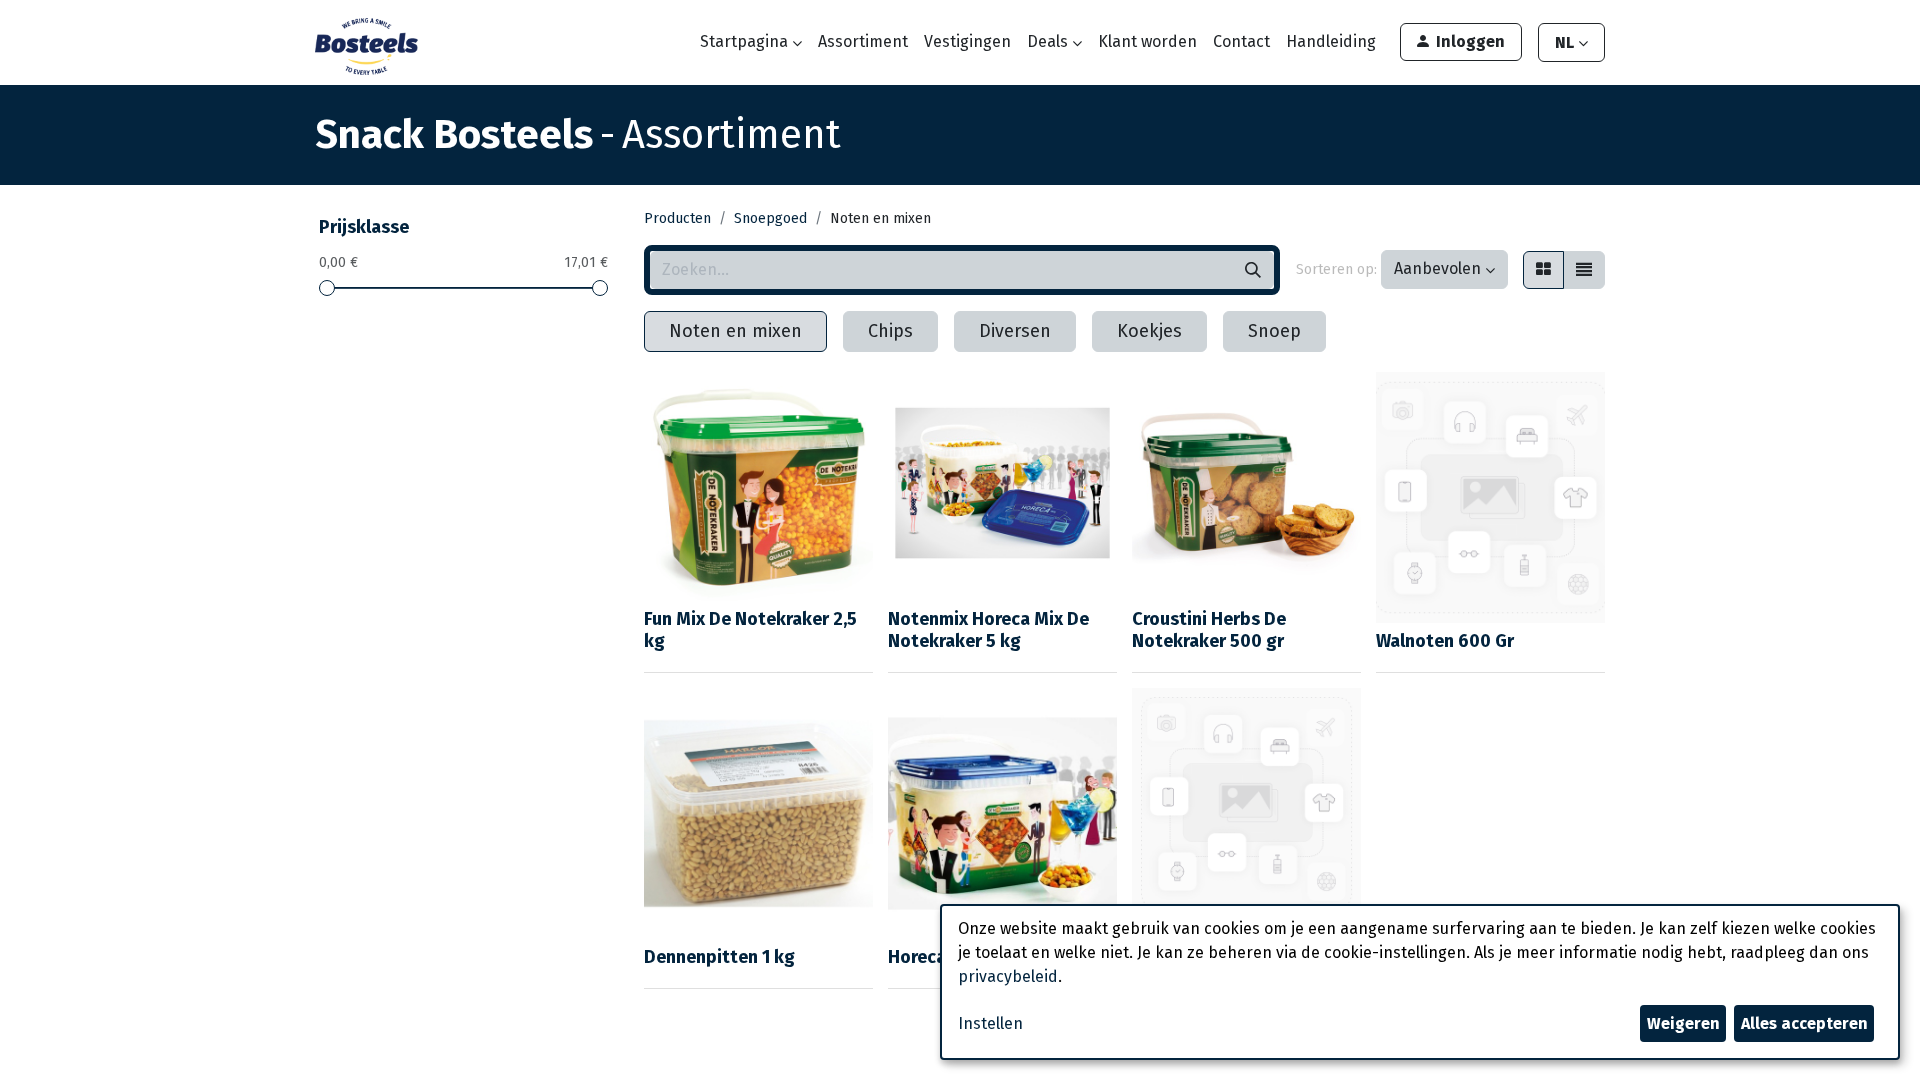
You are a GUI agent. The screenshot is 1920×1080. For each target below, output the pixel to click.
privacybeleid (1008, 976)
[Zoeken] (1253, 270)
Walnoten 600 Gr (1445, 641)
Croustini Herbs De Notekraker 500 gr (1209, 630)
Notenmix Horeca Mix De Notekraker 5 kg (988, 630)
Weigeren (1683, 1023)
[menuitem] (863, 42)
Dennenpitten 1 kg (719, 957)
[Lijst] (1584, 270)
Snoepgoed (770, 218)
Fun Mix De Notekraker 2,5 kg (750, 630)
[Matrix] (1543, 270)
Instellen (990, 1023)
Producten (677, 218)
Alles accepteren (1804, 1023)
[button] (1444, 269)
